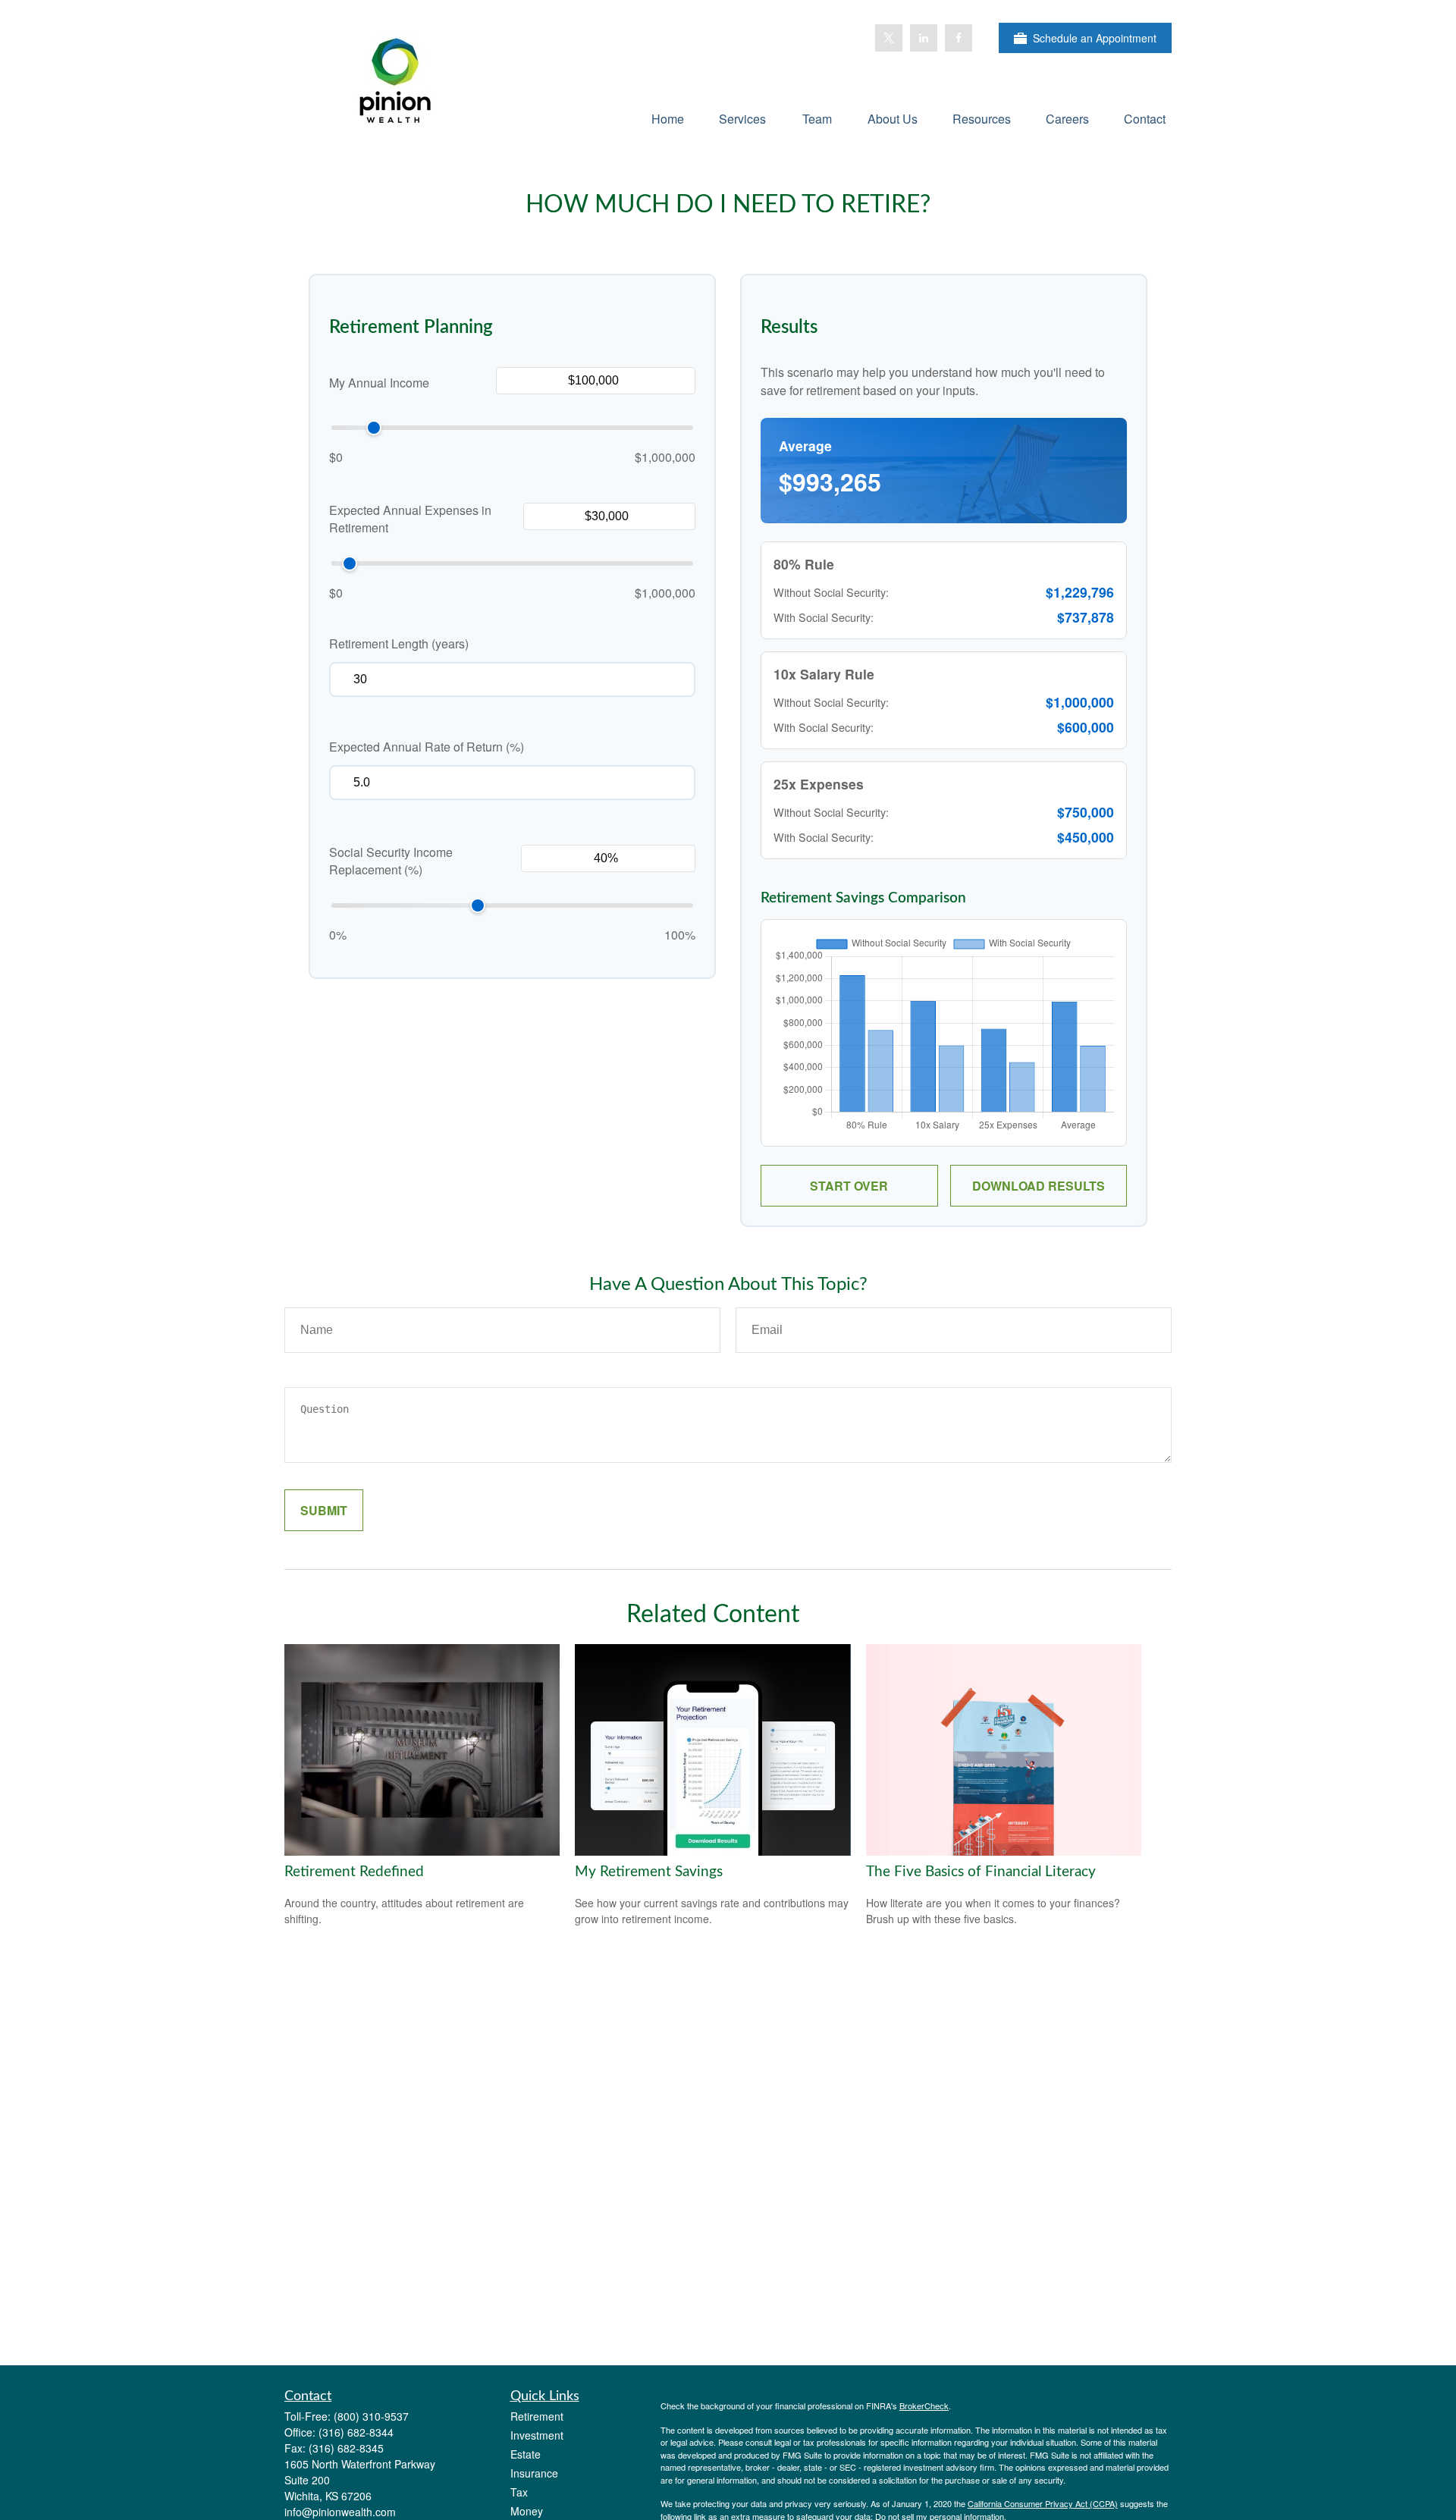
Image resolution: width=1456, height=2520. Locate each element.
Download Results (1039, 1186)
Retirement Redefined (354, 1872)
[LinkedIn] (924, 38)
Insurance (534, 2473)
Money (527, 2511)
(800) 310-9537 (371, 2416)
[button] (668, 118)
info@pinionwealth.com (340, 2512)
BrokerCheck (924, 2405)
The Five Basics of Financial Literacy (981, 1872)
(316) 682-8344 (356, 2432)
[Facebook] (959, 38)
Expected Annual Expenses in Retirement (410, 519)
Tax (519, 2492)
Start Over (849, 1186)
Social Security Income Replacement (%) (391, 861)
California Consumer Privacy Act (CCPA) (1043, 2503)
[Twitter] (889, 38)
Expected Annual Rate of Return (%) (427, 747)
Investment (537, 2435)
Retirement (537, 2416)
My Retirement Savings (649, 1872)
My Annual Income (379, 383)
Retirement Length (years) (399, 643)
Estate (526, 2454)
